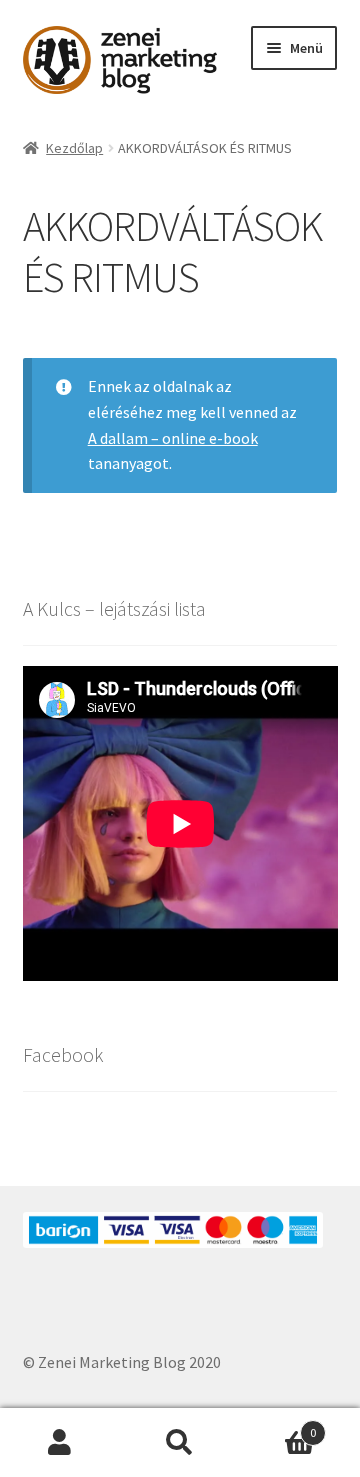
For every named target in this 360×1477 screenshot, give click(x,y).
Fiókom (60, 1443)
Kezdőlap (74, 148)
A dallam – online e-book (173, 438)
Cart (278, 1425)
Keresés (180, 1443)
